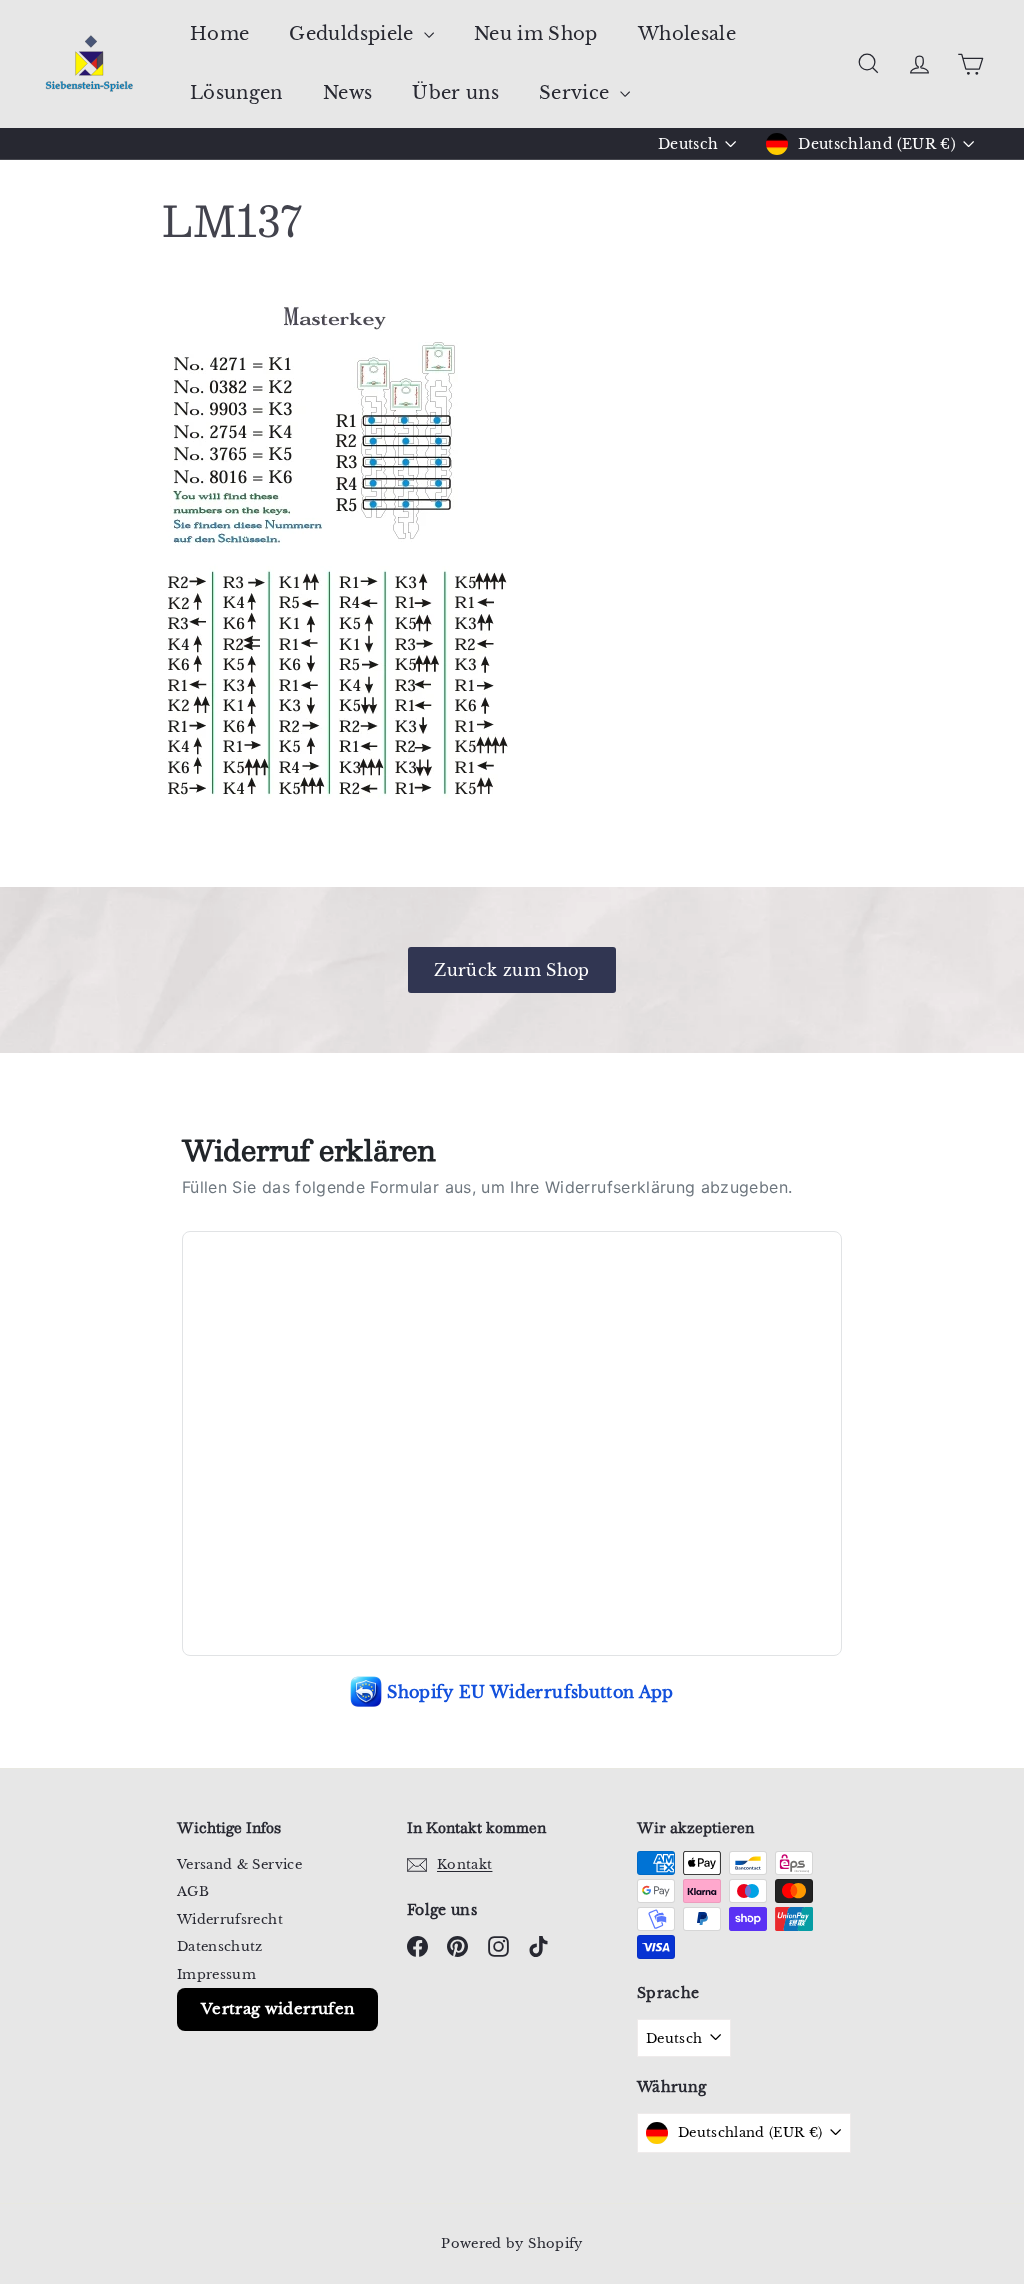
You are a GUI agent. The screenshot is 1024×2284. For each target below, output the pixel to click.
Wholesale (687, 34)
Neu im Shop (536, 34)
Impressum (216, 1974)
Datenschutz (220, 1946)
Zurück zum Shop (511, 970)
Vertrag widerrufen (277, 2008)
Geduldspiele (354, 34)
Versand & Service (239, 1864)
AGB (193, 1891)
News (347, 93)
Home (219, 34)
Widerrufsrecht (230, 1919)
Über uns (455, 93)
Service (577, 93)
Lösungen (236, 93)
